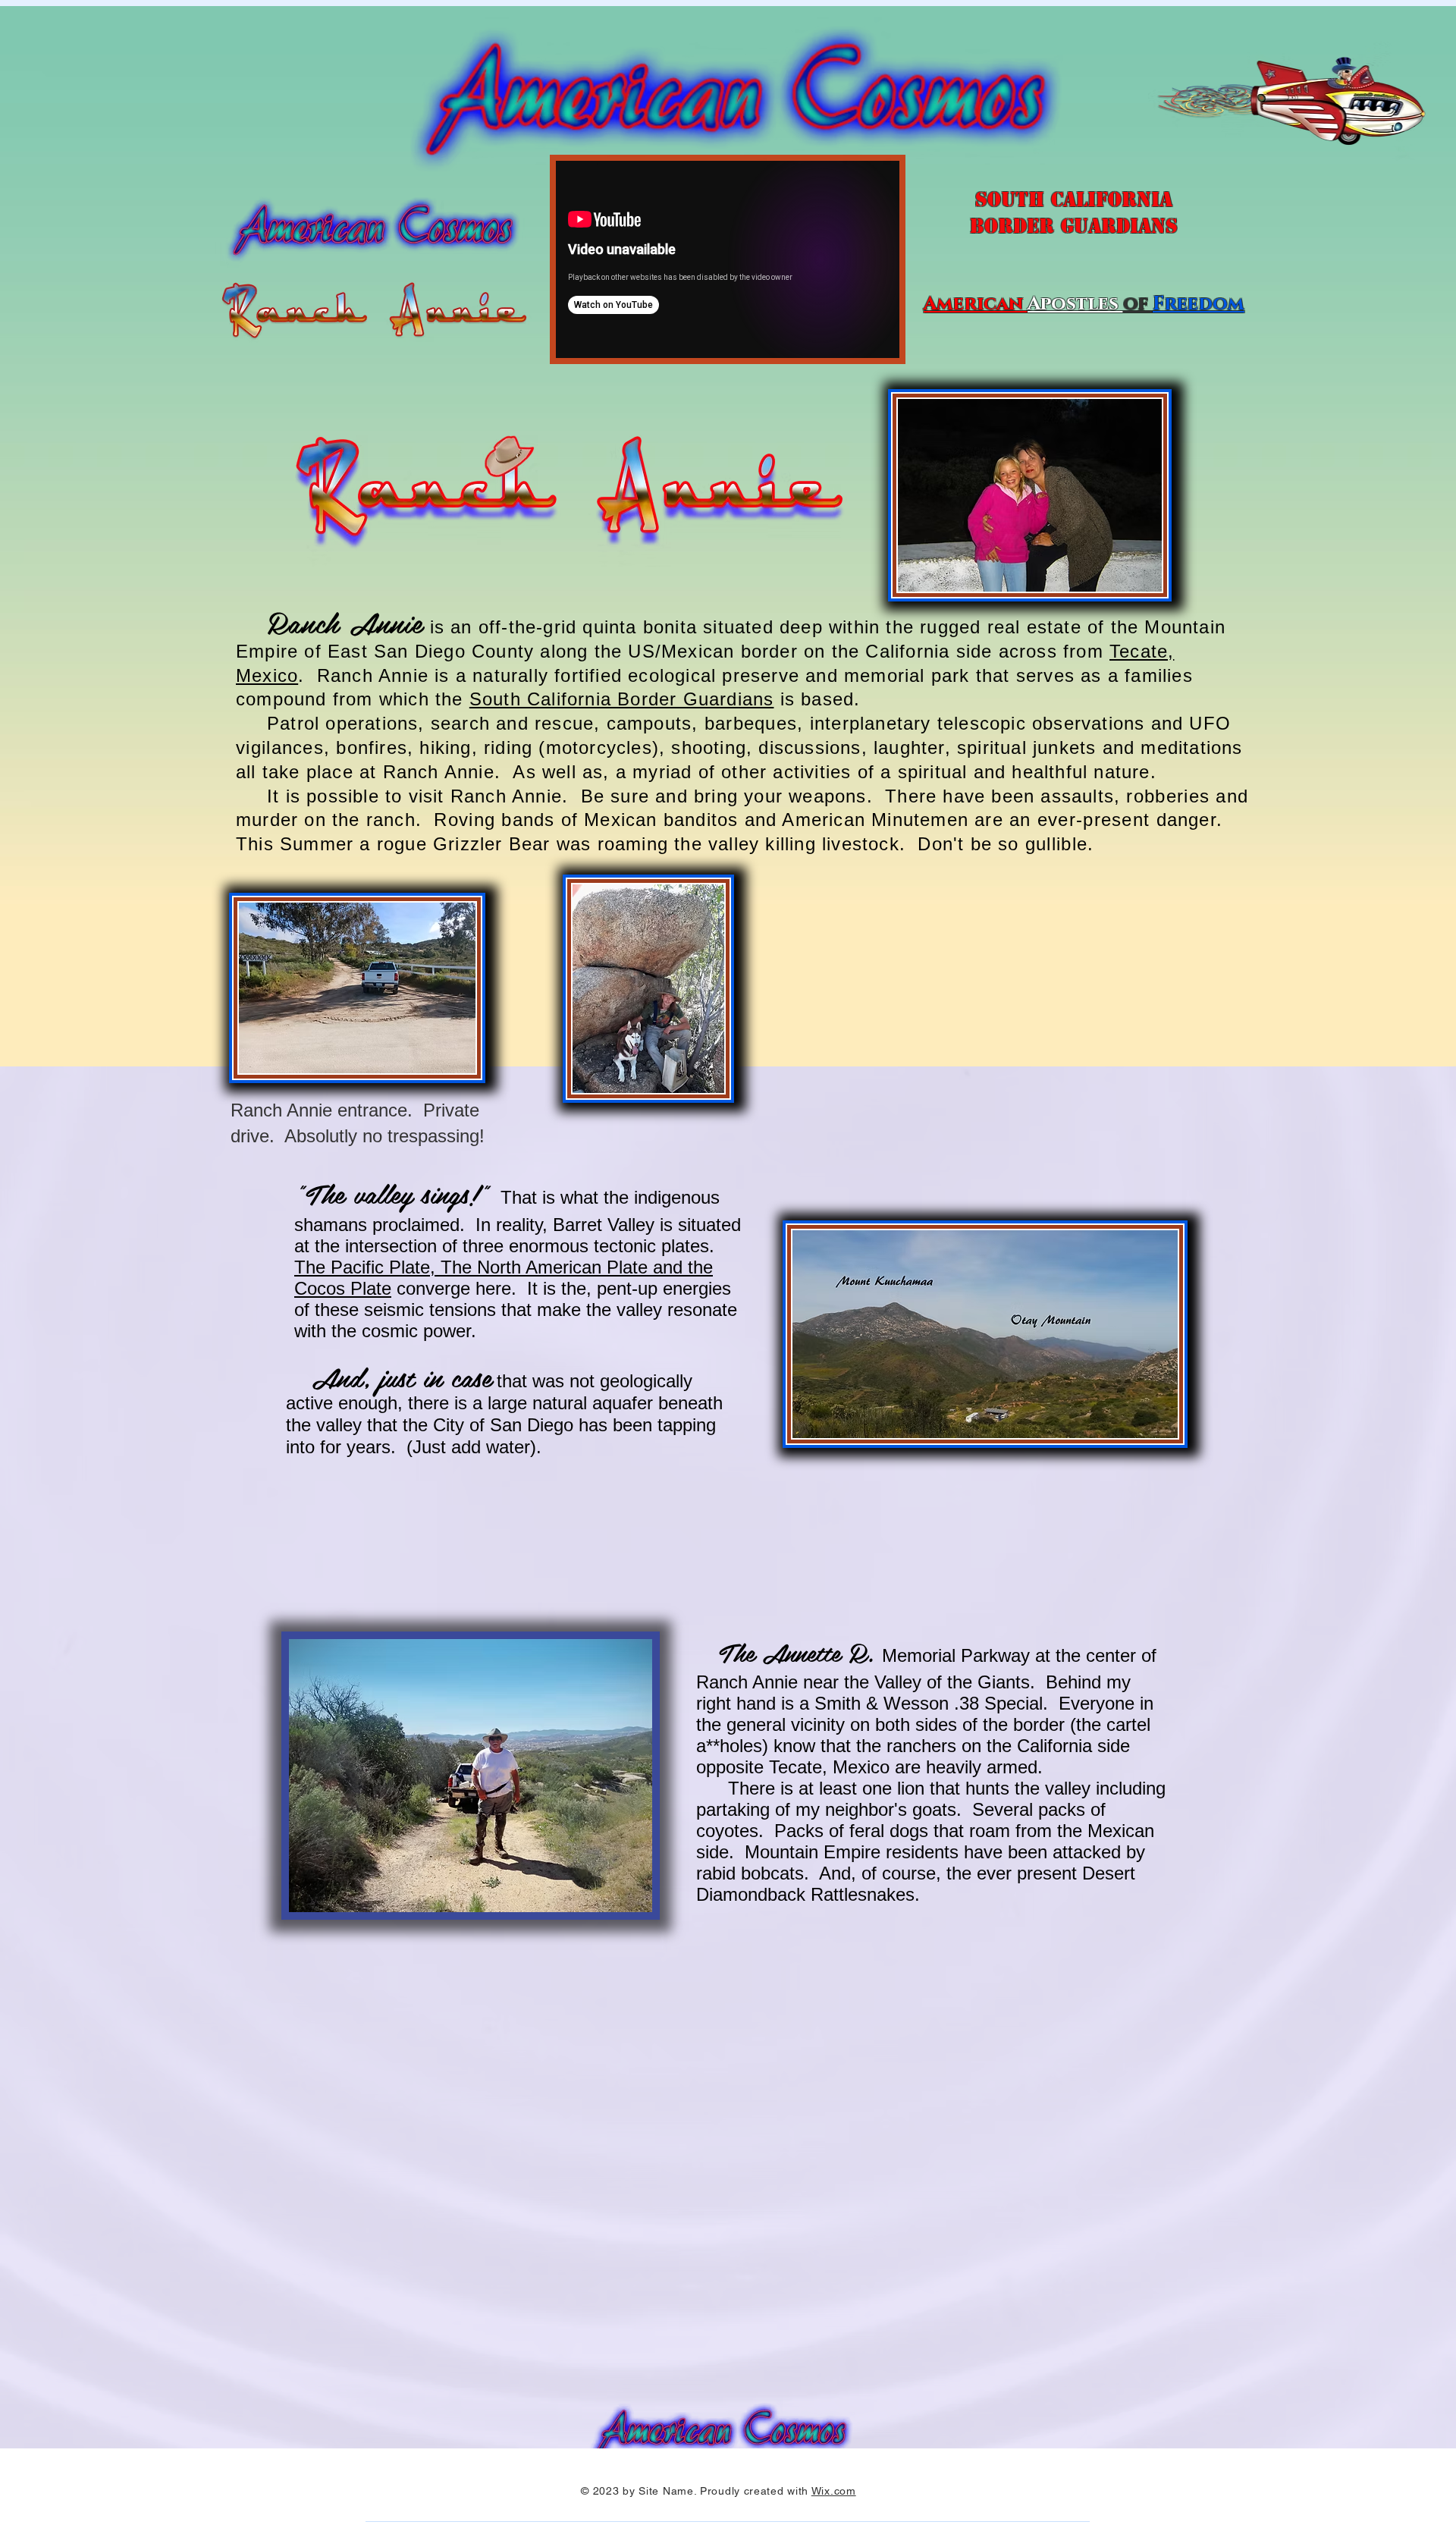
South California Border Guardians (622, 699)
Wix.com (834, 2491)
